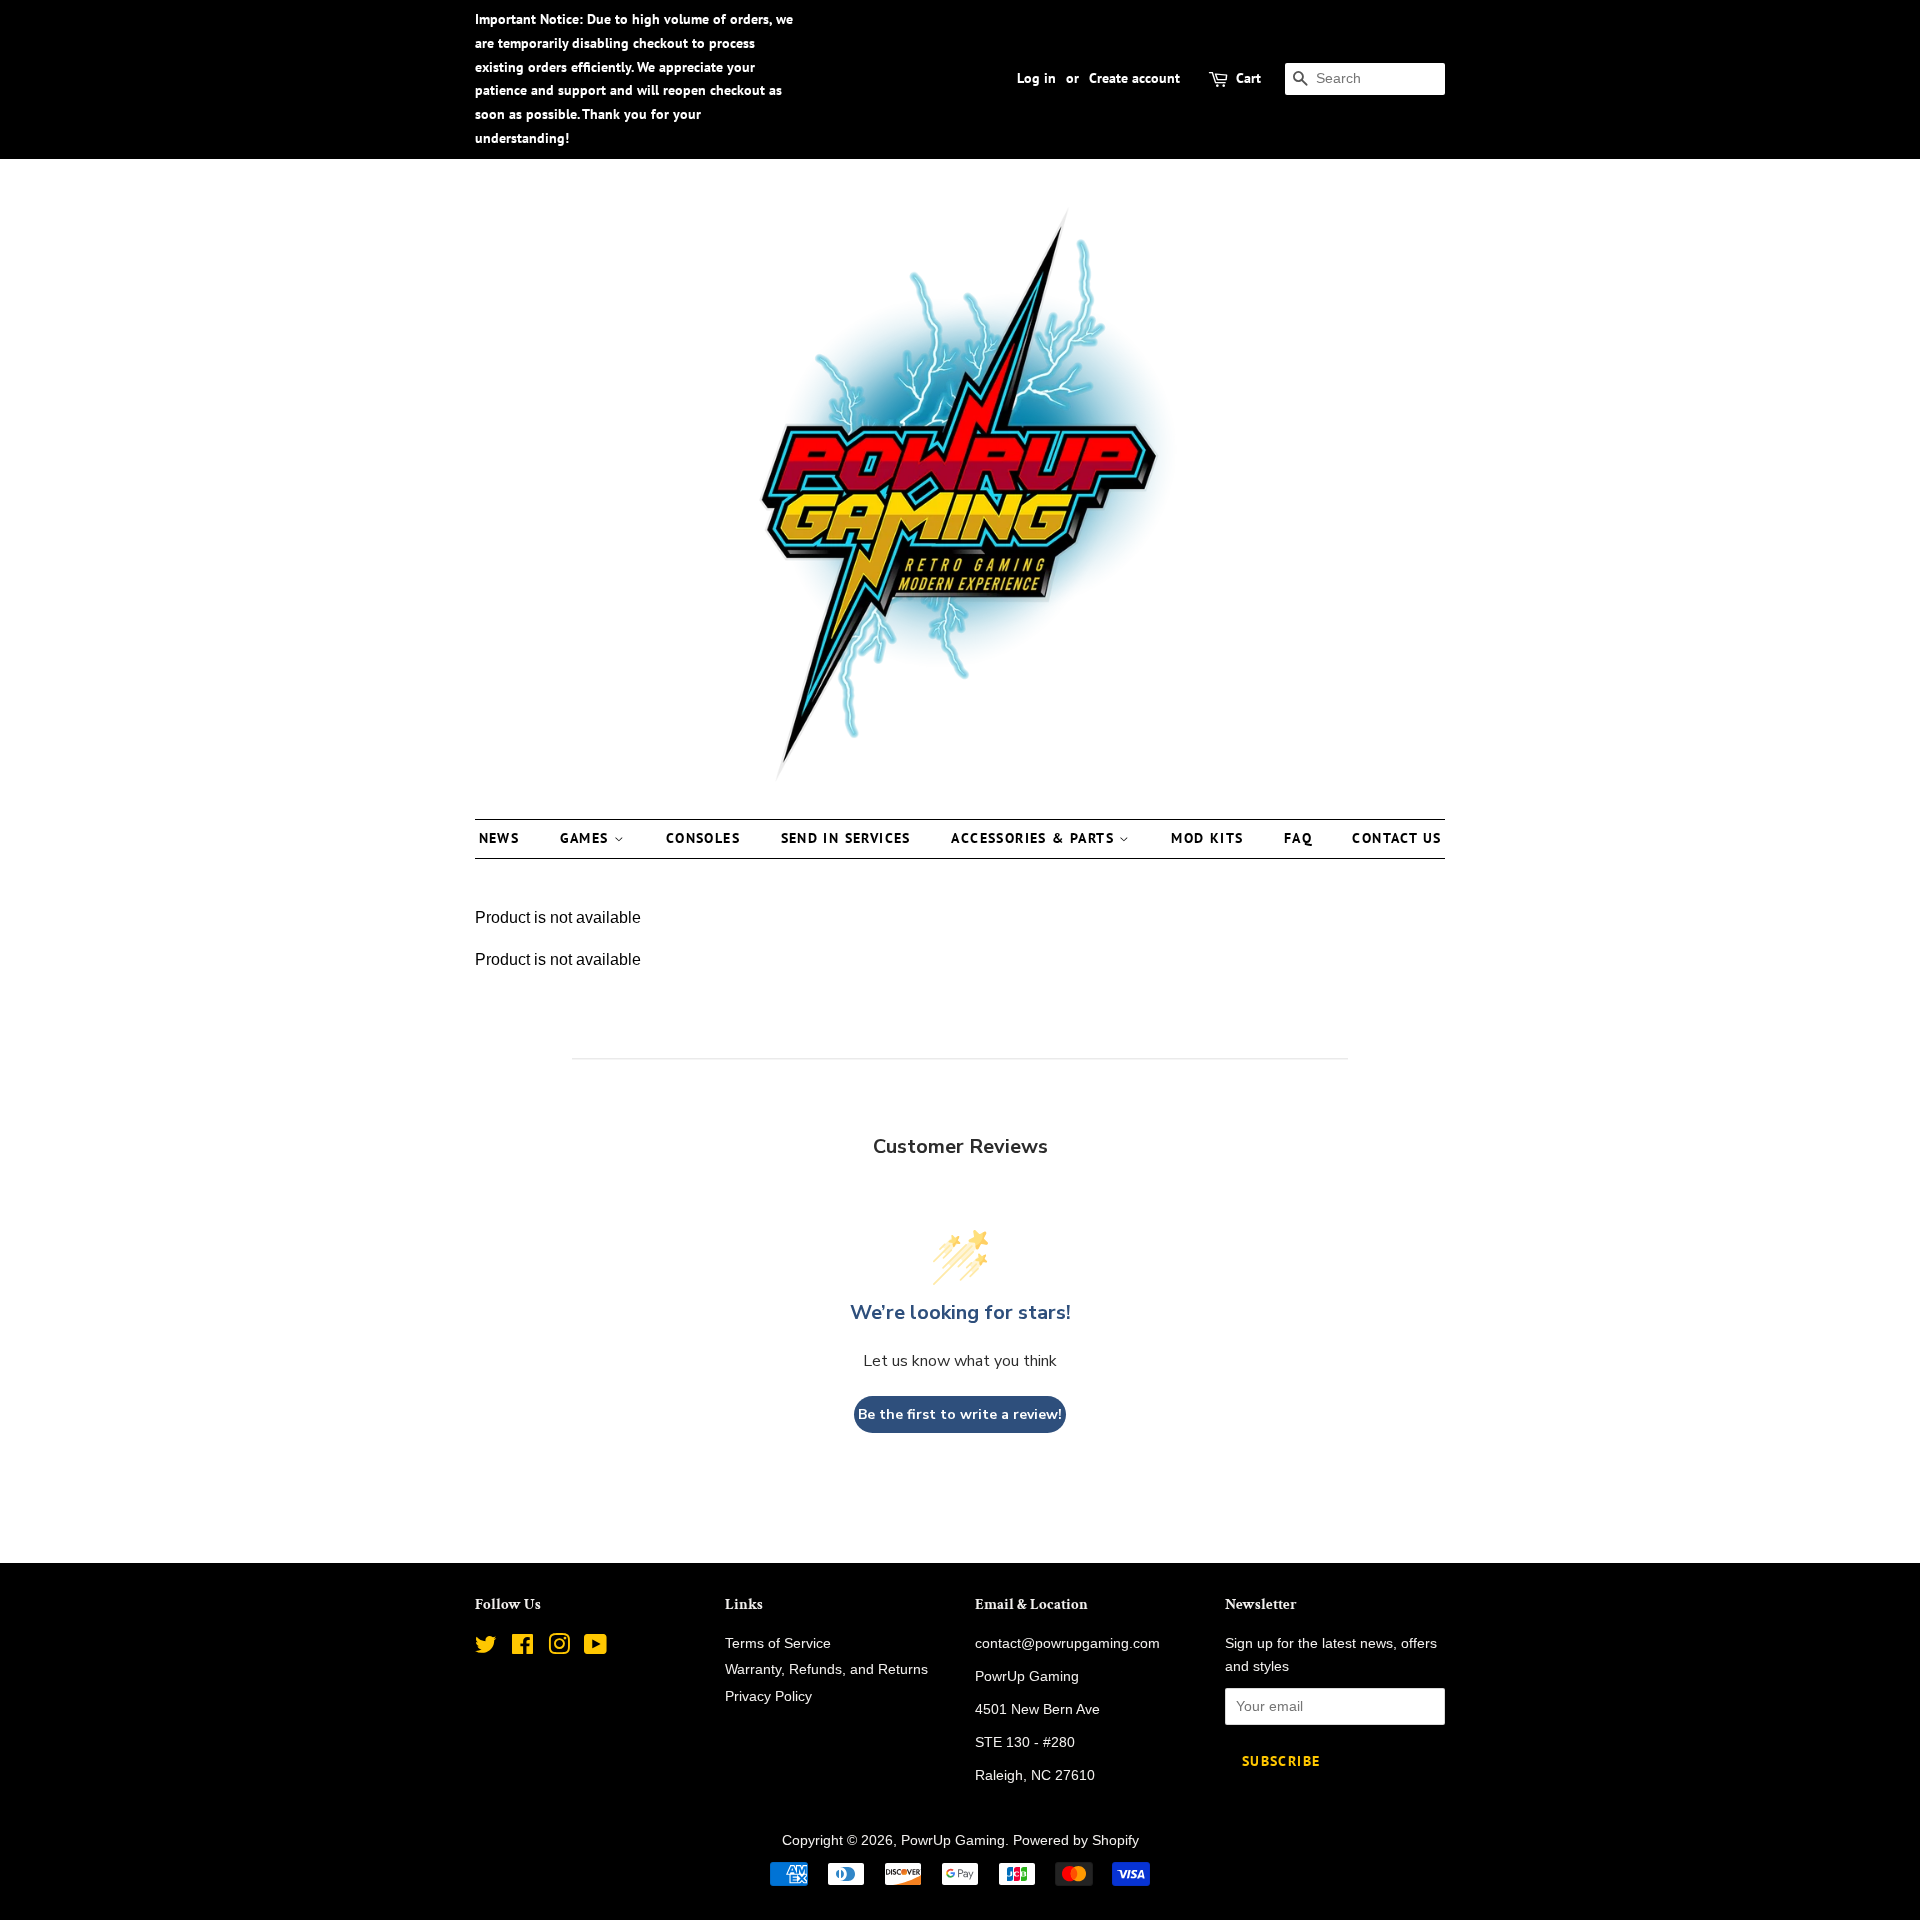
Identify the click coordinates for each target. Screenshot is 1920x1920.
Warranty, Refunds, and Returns (826, 1669)
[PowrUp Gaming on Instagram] (559, 1648)
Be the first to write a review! (960, 1414)
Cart (1248, 78)
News (499, 838)
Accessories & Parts (1035, 838)
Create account (1134, 78)
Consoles (703, 838)
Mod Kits (1207, 838)
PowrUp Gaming (953, 1840)
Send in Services (846, 838)
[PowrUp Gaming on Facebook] (522, 1648)
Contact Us (1396, 838)
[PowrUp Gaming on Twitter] (486, 1648)
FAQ (1298, 838)
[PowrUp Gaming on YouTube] (595, 1648)
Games (587, 838)
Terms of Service (778, 1643)
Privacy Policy (768, 1696)
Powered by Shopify (1076, 1840)
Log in (1036, 78)
